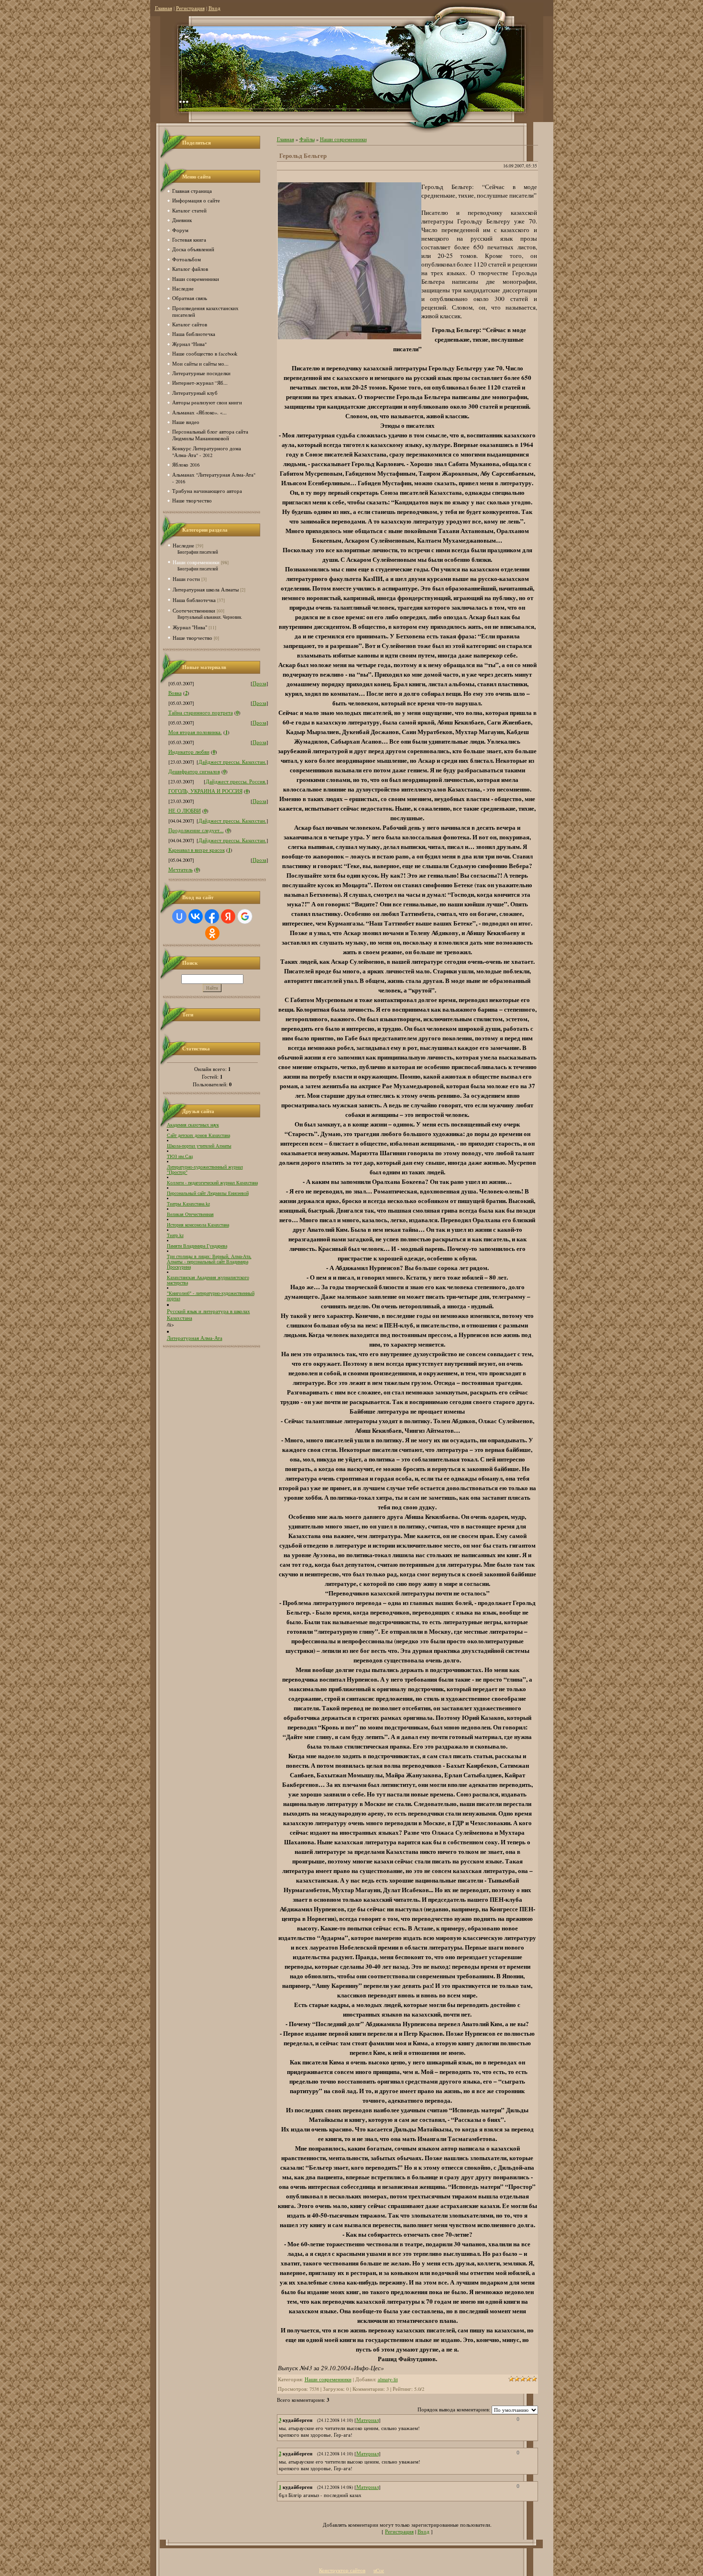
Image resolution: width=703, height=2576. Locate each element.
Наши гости (186, 579)
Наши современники (196, 562)
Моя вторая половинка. (195, 732)
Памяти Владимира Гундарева (197, 1246)
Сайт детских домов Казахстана (198, 1135)
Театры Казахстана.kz (188, 1204)
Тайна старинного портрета (201, 713)
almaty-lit (388, 2379)
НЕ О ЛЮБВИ (185, 811)
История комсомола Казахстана (198, 1225)
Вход (214, 8)
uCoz (379, 2570)
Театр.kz (175, 1235)
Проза (259, 683)
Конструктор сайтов (342, 2570)
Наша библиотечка (194, 600)
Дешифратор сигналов (194, 771)
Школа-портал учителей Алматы (199, 1146)
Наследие (183, 545)
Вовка (175, 693)
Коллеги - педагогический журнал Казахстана (212, 1183)
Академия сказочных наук (193, 1125)
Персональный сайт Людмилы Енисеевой (208, 1193)
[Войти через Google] (245, 916)
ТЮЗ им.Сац (180, 1156)
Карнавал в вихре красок (197, 850)
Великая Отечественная (190, 1214)
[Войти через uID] (179, 916)
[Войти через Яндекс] (228, 916)
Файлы (307, 139)
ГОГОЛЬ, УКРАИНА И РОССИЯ (205, 791)
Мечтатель (181, 870)
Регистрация (190, 8)
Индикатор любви (189, 752)
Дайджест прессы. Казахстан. (232, 762)
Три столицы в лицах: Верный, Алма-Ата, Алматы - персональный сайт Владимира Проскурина (209, 1262)
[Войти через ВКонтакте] (196, 916)
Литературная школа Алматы (206, 589)
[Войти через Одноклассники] (212, 933)
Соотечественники (194, 610)
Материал (368, 2420)
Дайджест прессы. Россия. (236, 781)
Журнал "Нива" (190, 627)
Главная (164, 8)
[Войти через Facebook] (212, 916)
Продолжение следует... (196, 830)
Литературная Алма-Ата (195, 1338)
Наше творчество (192, 638)
